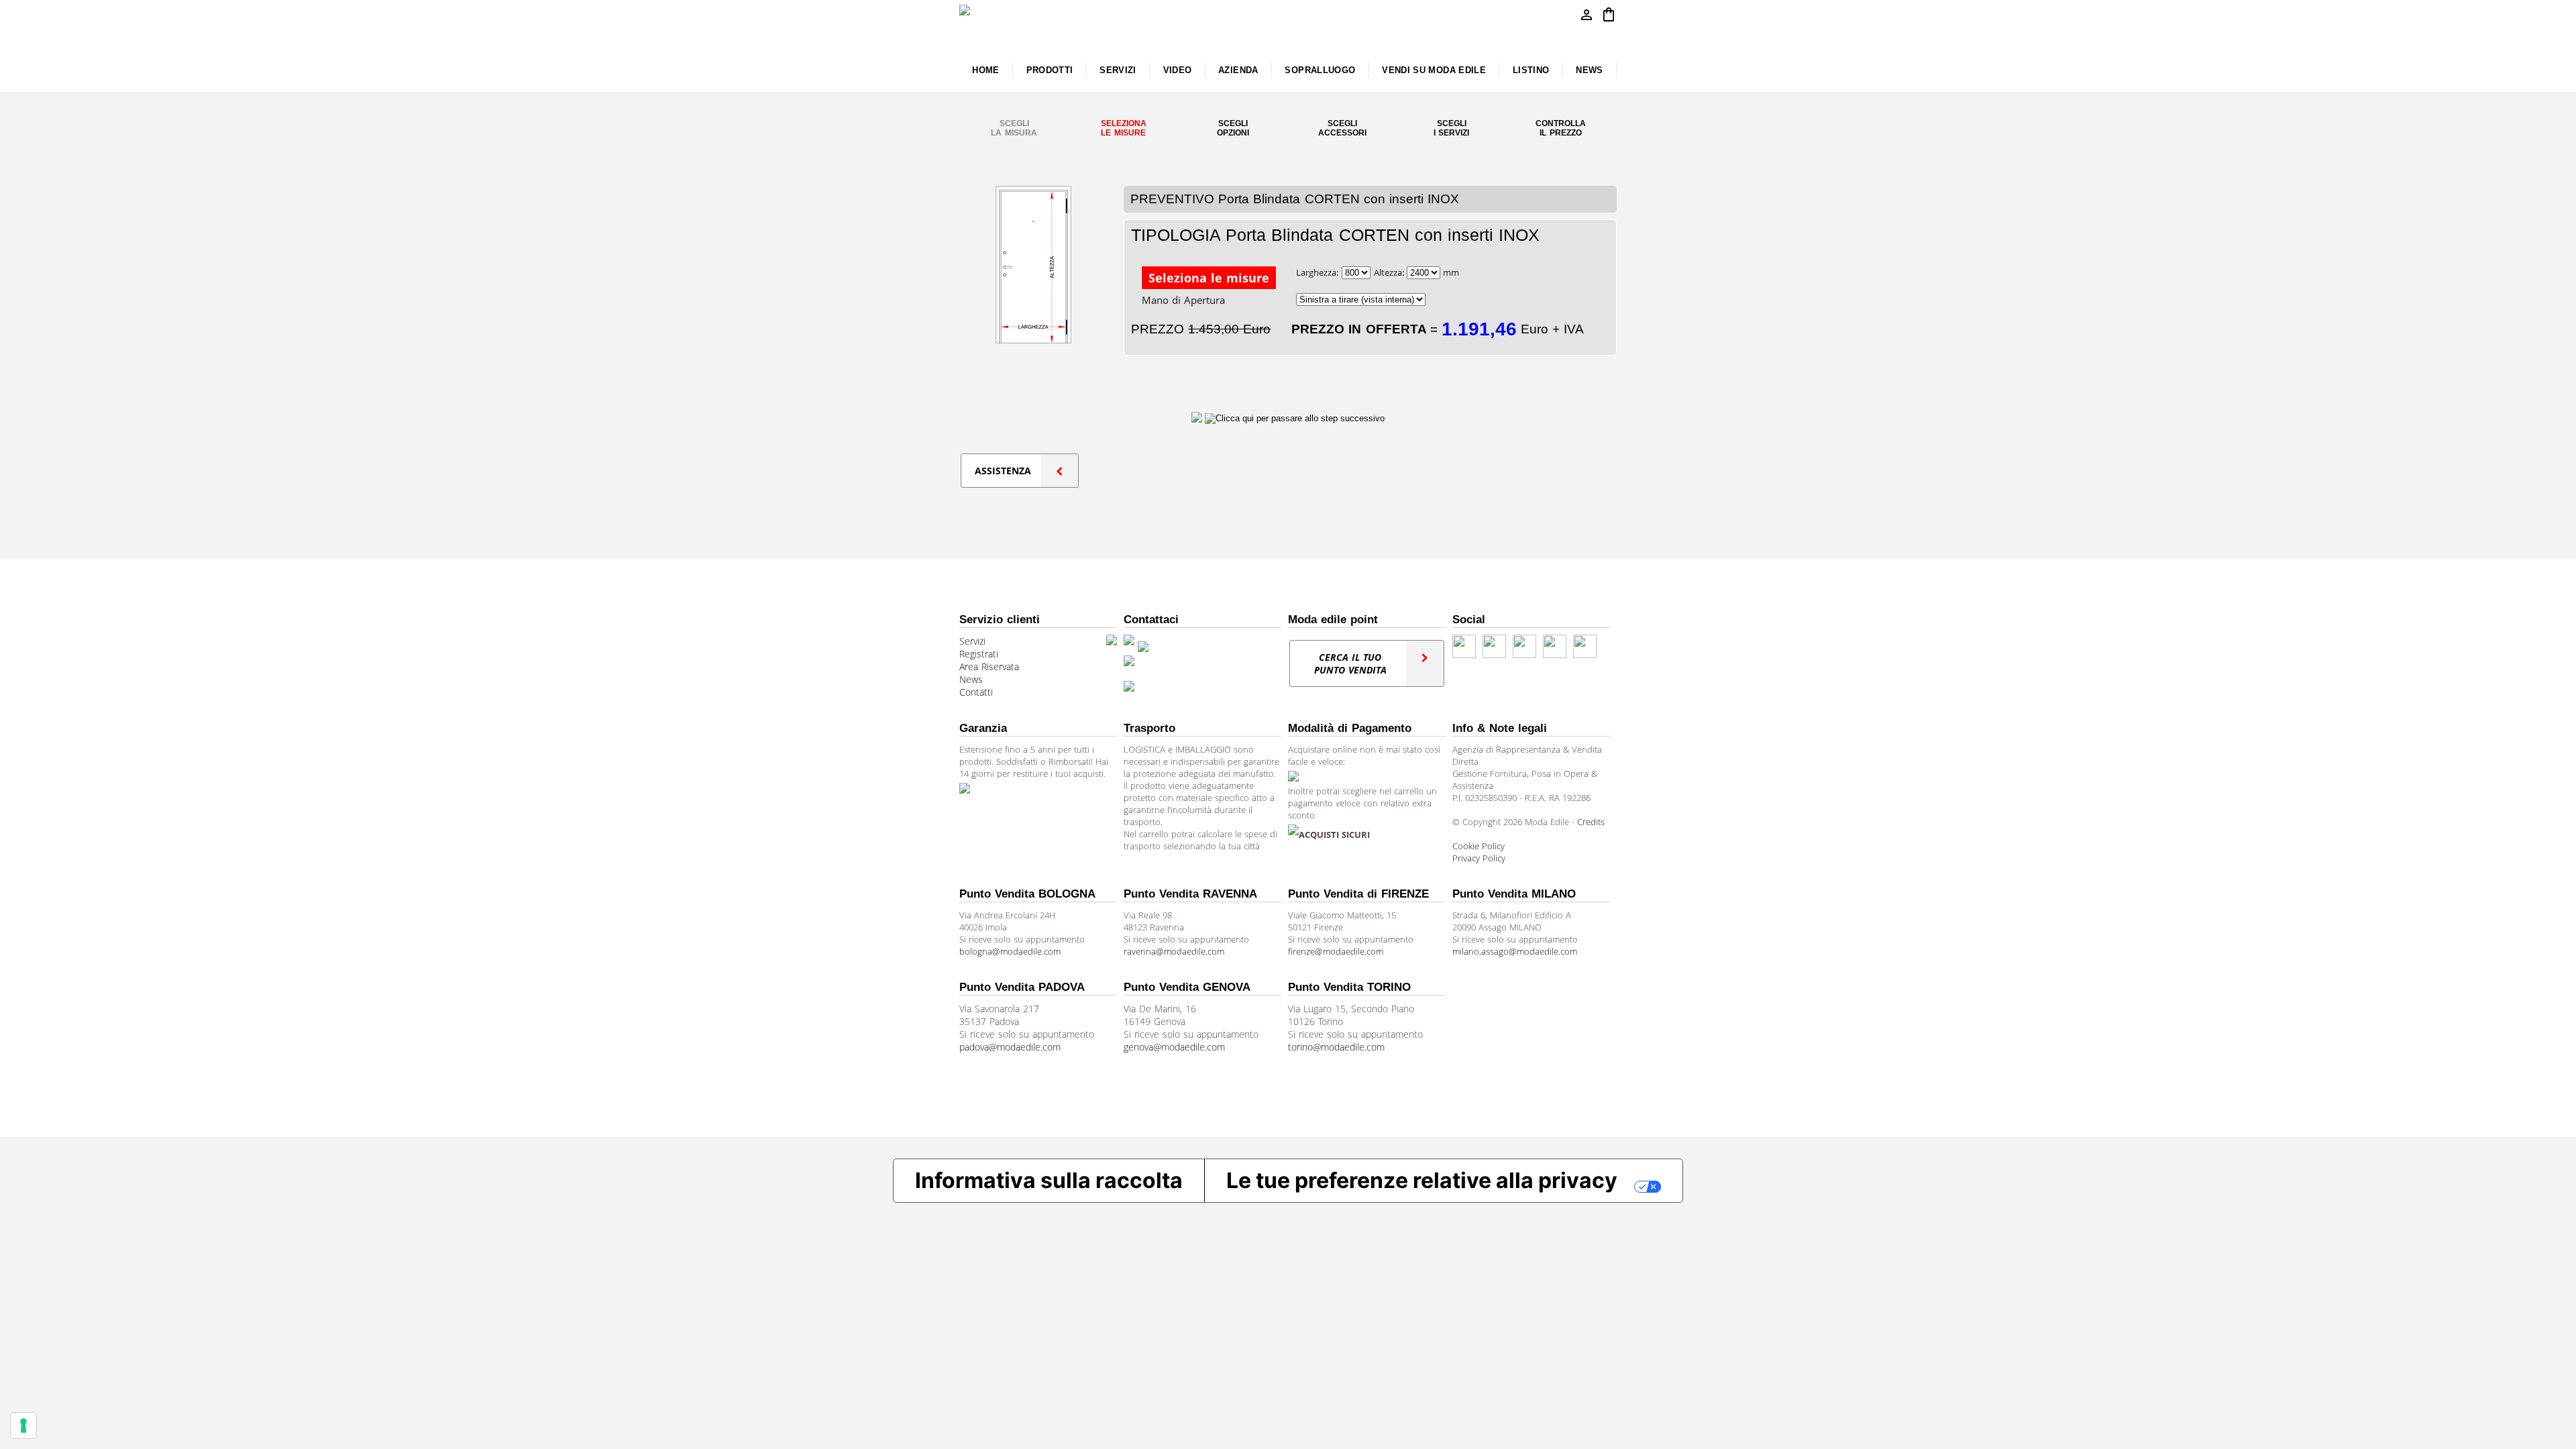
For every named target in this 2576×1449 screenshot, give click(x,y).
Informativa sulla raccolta (1049, 1180)
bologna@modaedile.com (1010, 951)
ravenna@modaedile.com (1174, 951)
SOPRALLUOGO (1320, 70)
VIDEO (1178, 70)
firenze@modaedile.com (1336, 951)
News (971, 679)
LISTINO (1531, 70)
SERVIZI (1118, 70)
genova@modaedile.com (1174, 1047)
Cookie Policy (1479, 846)
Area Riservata (989, 666)
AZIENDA (1238, 70)
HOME (985, 70)
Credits (1591, 822)
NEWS (1589, 70)
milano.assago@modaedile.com (1515, 951)
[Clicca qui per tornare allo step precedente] (1198, 418)
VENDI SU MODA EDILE (1434, 70)
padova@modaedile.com (1010, 1047)
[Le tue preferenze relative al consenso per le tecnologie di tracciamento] (23, 1426)
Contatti (976, 692)
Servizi (972, 641)
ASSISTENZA (1003, 471)
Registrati (979, 654)
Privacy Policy (1479, 858)
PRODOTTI (1050, 70)
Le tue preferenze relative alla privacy (1422, 1180)
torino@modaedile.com (1336, 1047)
